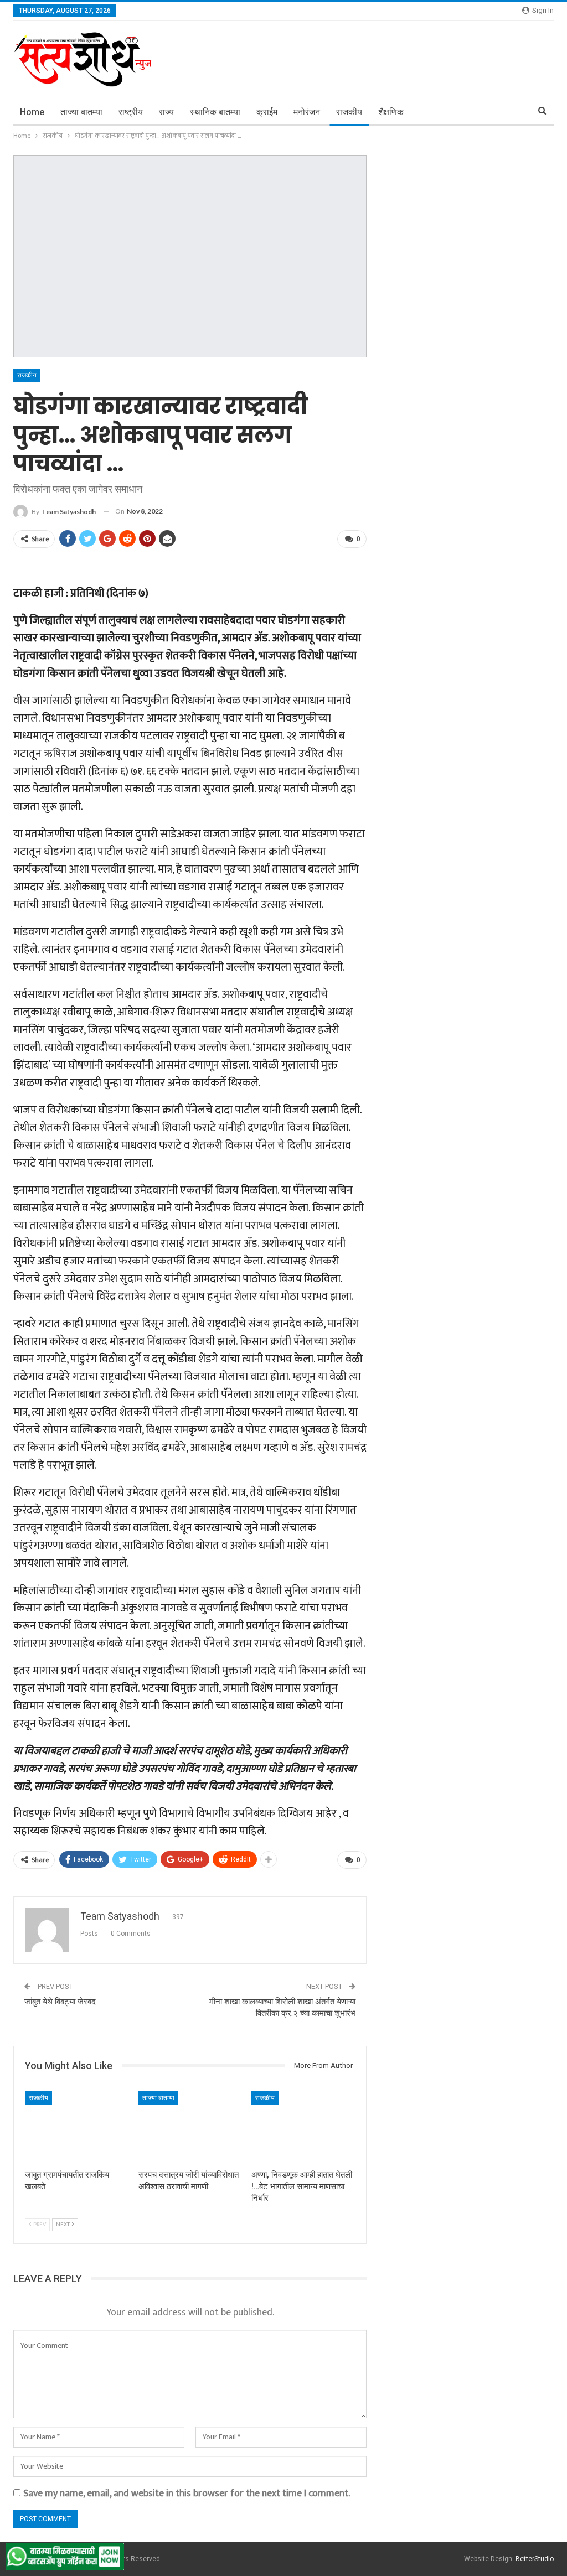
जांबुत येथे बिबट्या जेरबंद (60, 2002)
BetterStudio (535, 2559)
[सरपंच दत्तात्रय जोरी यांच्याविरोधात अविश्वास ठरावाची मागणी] (190, 2127)
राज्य (166, 112)
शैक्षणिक (391, 112)
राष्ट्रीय (131, 112)
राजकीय (349, 112)
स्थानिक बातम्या (215, 112)
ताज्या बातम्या (81, 112)
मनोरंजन (307, 112)
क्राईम (267, 112)
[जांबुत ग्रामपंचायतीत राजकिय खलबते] (77, 2127)
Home (32, 112)
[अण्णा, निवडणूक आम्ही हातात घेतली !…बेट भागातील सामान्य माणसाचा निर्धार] (303, 2127)
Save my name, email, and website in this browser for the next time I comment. (187, 2494)
